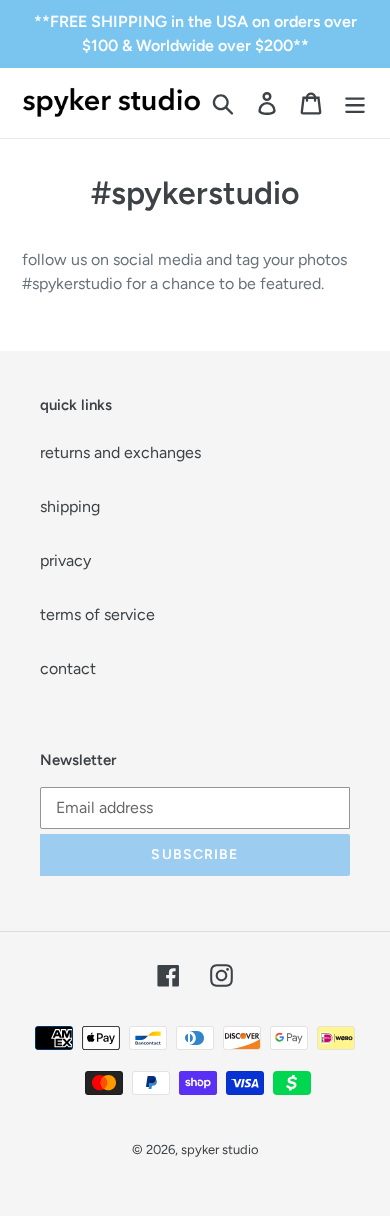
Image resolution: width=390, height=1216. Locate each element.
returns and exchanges (120, 452)
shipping (70, 506)
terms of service (97, 614)
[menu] (355, 103)
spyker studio (220, 1149)
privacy (65, 560)
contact (68, 668)
